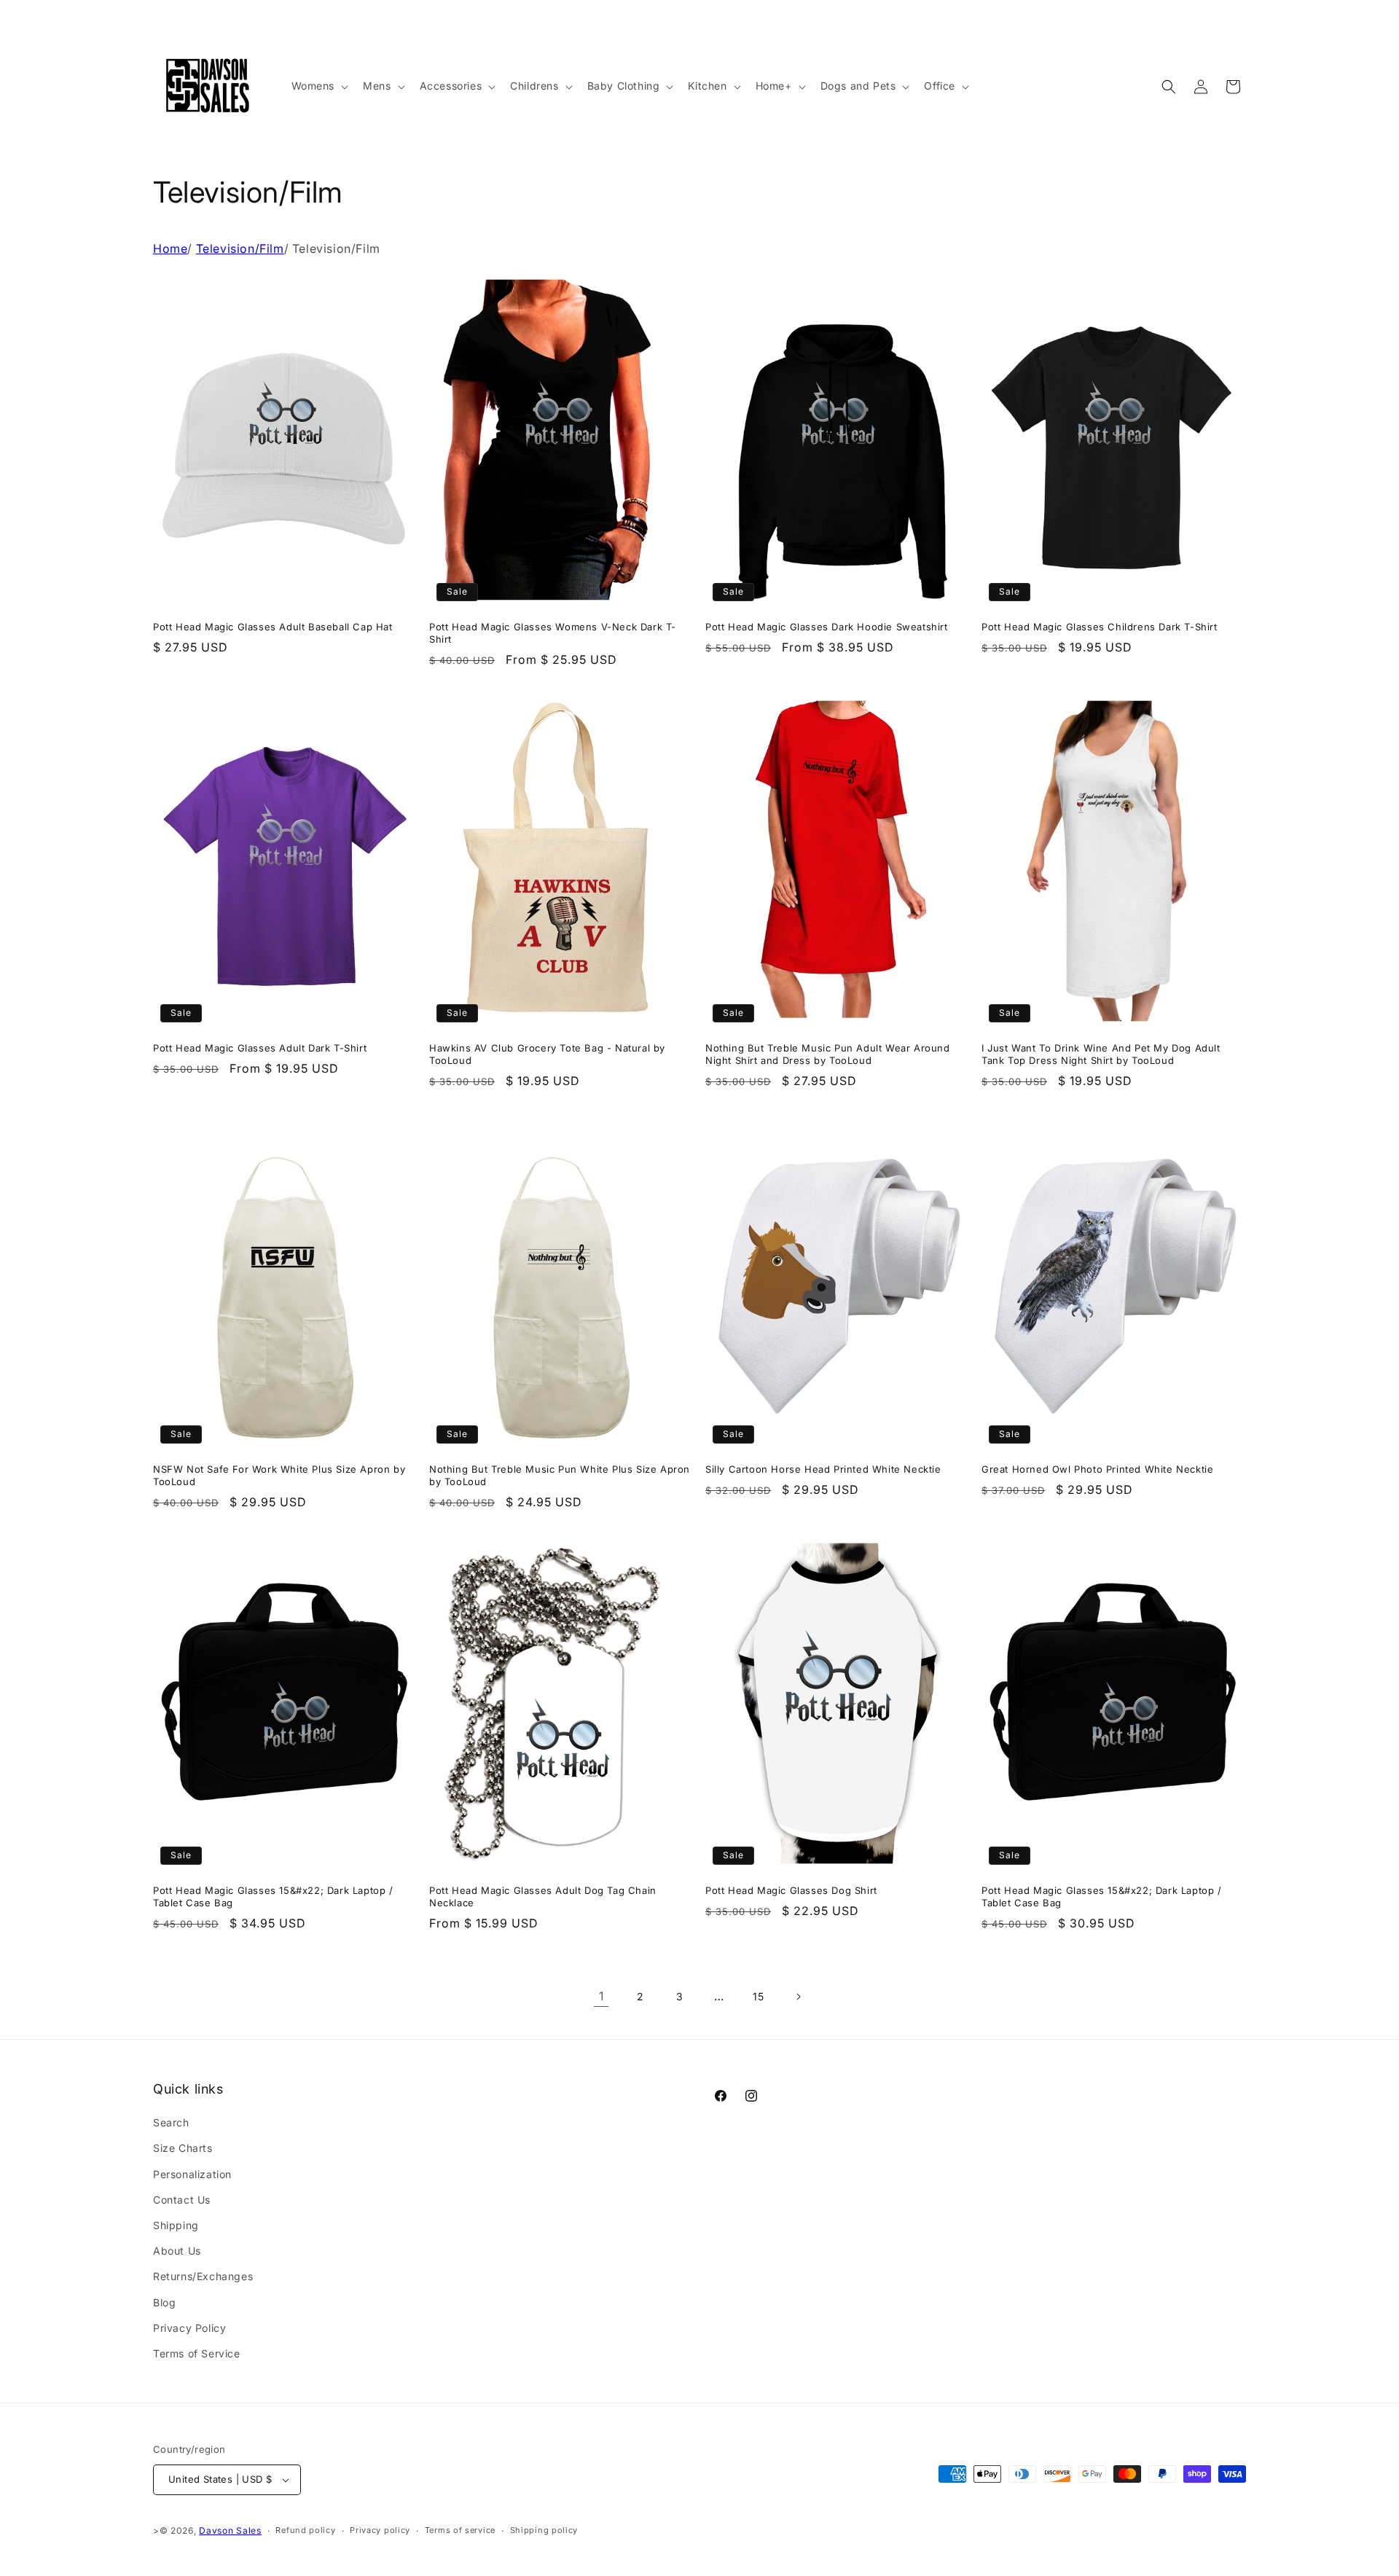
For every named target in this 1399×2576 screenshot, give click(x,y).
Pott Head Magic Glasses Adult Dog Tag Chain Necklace (543, 1896)
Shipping (176, 2225)
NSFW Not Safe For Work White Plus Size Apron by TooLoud (279, 1475)
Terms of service (460, 2530)
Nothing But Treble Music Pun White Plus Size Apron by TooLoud (560, 1475)
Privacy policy (380, 2530)
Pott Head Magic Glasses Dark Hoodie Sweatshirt (827, 627)
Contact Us (182, 2200)
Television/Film (240, 248)
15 (758, 1996)
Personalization (192, 2174)
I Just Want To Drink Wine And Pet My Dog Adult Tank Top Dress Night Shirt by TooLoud (1101, 1054)
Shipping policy (544, 2530)
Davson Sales (230, 2530)
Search (171, 2122)
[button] (319, 86)
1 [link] (601, 1996)
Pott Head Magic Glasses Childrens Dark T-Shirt (1100, 627)
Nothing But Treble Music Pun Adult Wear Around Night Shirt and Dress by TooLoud (828, 1054)
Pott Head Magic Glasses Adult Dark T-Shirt (260, 1048)
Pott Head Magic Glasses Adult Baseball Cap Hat (273, 627)
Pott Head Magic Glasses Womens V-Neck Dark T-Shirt (553, 633)
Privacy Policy (189, 2328)
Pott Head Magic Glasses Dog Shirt (791, 1890)
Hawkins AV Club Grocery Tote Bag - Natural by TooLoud (547, 1054)
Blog (164, 2302)
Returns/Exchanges (203, 2276)
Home (170, 248)
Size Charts (183, 2148)
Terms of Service (197, 2353)
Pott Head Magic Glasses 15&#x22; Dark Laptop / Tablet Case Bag (273, 1896)
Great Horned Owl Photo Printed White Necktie (1097, 1469)
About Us (177, 2251)
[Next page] (798, 1997)
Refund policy (305, 2530)
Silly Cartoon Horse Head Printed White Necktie (823, 1469)
